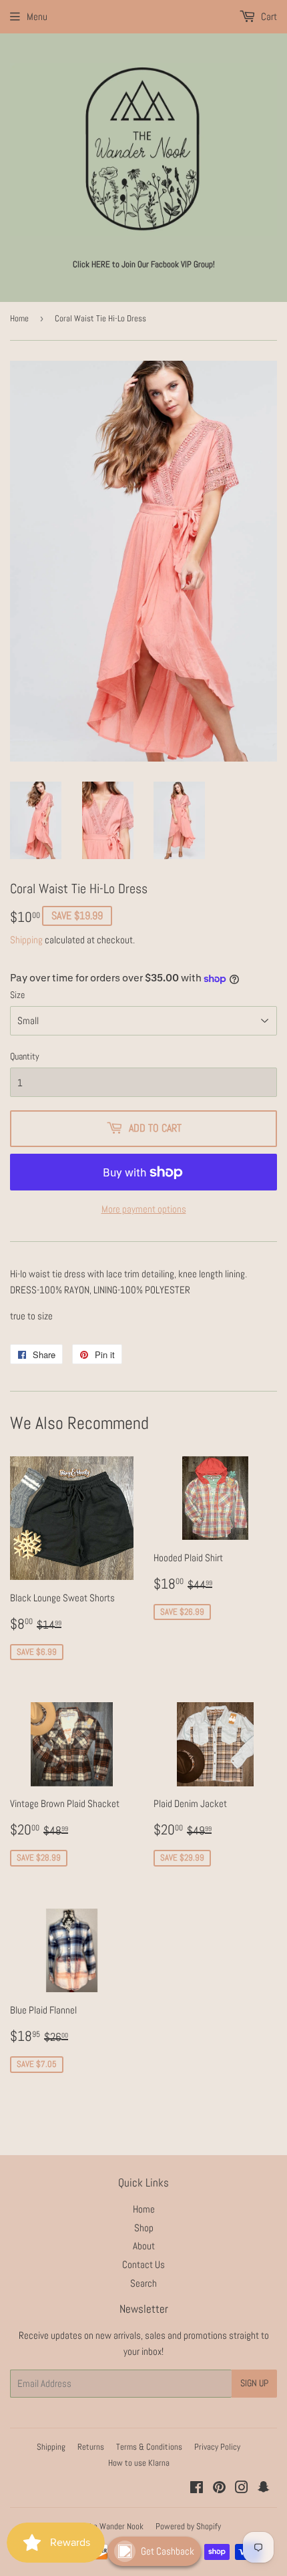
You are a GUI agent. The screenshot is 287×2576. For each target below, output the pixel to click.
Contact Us (143, 2264)
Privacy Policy (217, 2447)
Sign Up (254, 2383)
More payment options (144, 1209)
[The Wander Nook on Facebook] (197, 2489)
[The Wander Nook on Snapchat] (264, 2489)
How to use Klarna (139, 2463)
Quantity (25, 1056)
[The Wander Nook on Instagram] (242, 2489)
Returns (91, 2447)
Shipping (26, 940)
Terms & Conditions (149, 2447)
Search (143, 2283)
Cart (268, 16)
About (144, 2246)
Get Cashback (168, 2551)
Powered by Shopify (188, 2526)
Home (19, 318)
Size (17, 995)
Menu (37, 16)
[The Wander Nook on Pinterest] (219, 2489)
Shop (144, 2228)
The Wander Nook (114, 2526)
